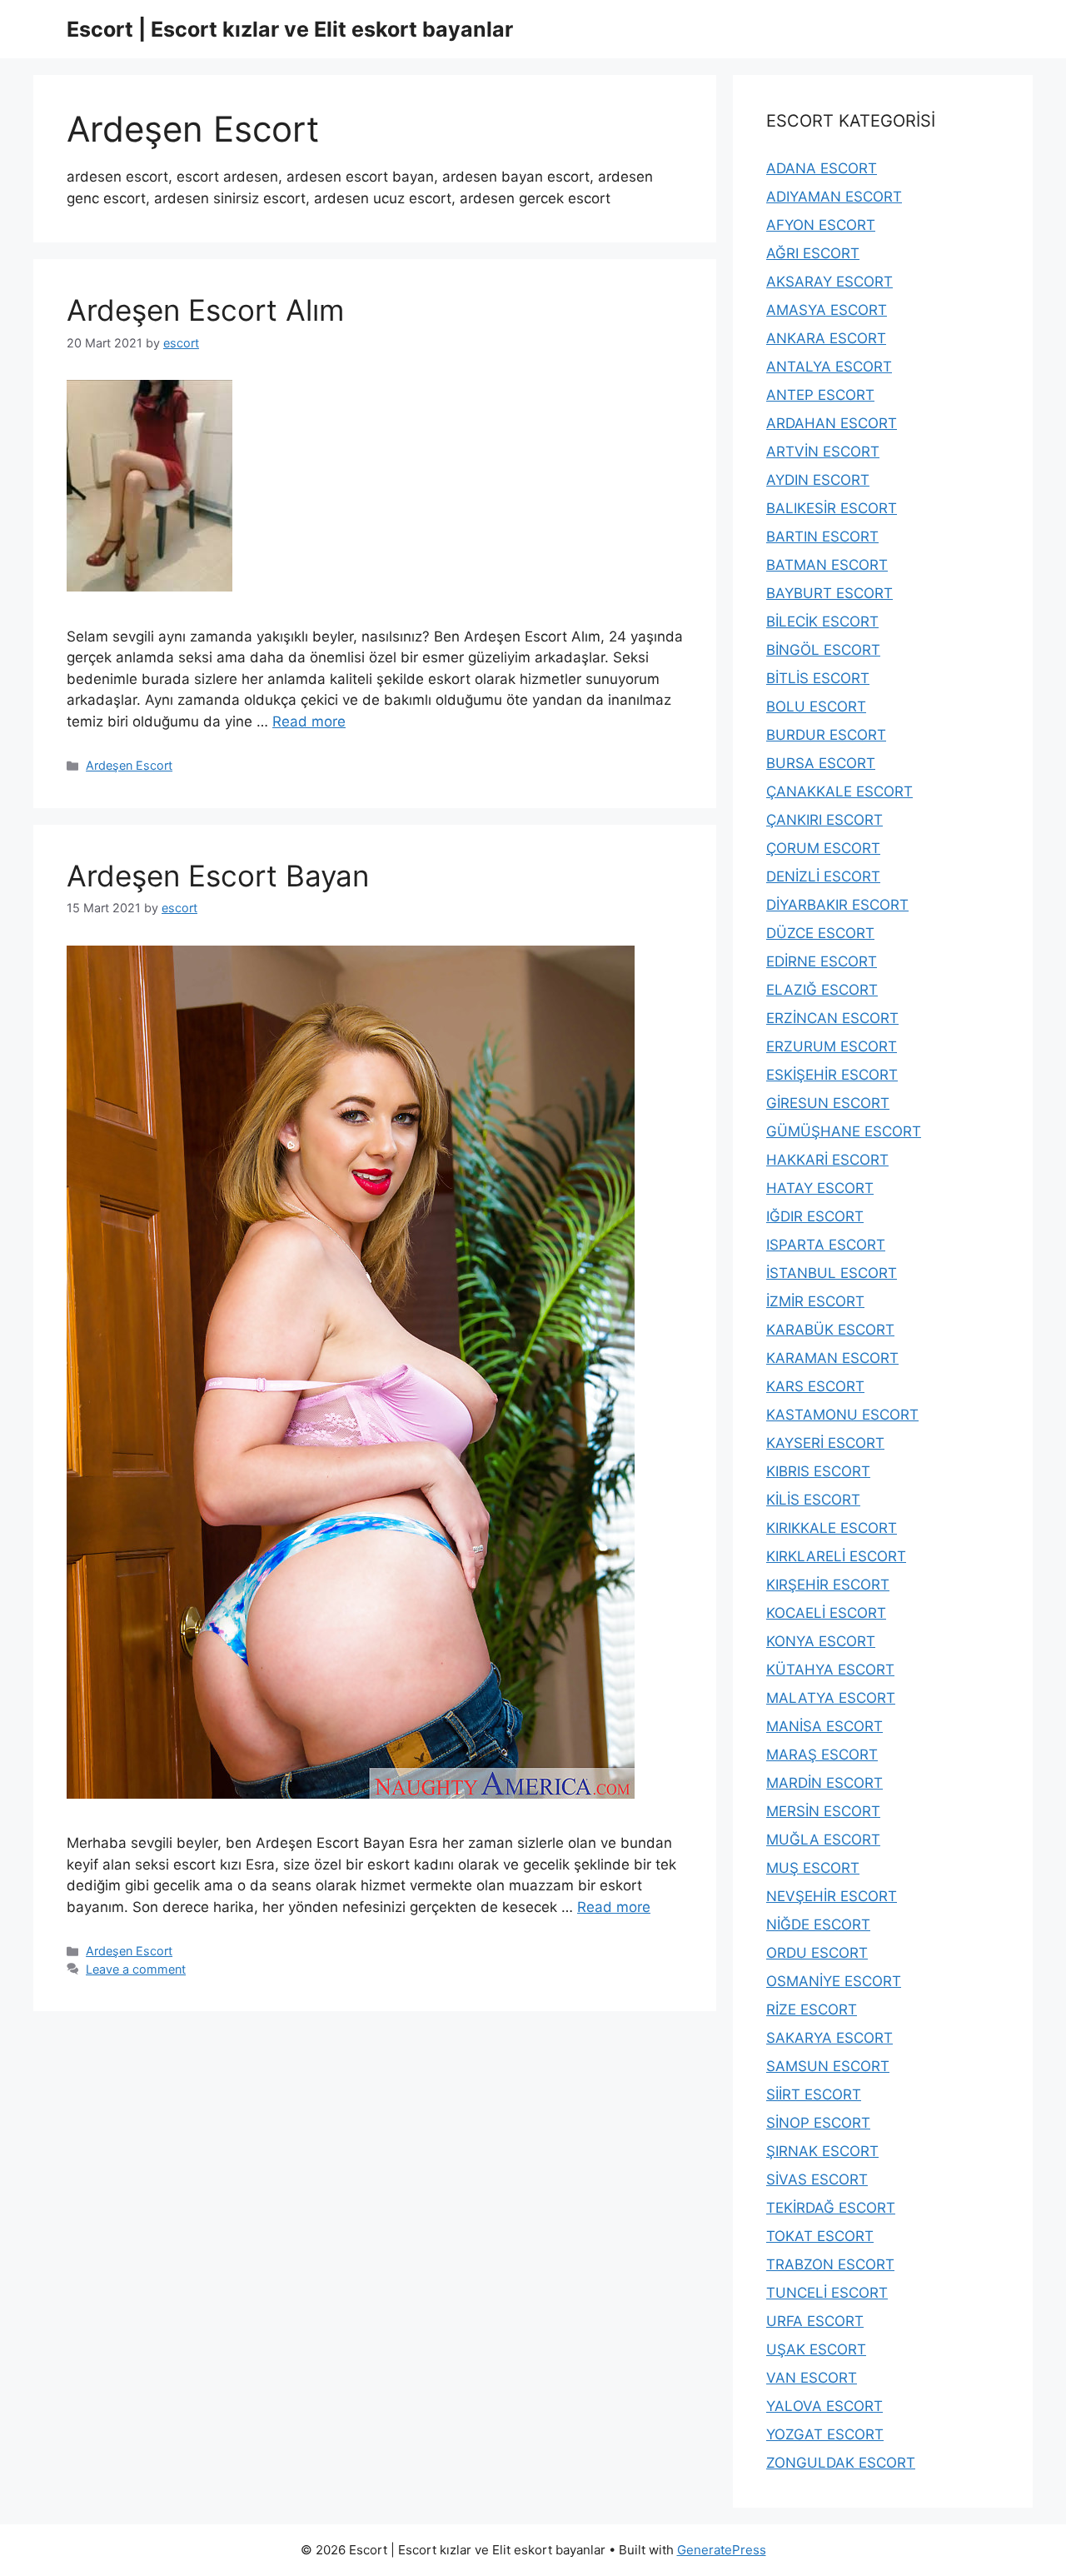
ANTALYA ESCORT (829, 367)
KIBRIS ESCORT (818, 1471)
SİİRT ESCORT (814, 2094)
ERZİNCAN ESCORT (832, 1018)
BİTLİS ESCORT (818, 678)
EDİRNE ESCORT (822, 961)
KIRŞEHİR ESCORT (828, 1585)
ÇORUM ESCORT (823, 848)
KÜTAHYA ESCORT (830, 1670)
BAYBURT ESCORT (829, 593)
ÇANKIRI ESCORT (824, 820)
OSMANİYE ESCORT (834, 1981)
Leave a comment (136, 1969)
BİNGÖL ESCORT (823, 650)
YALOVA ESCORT (824, 2406)
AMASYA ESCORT (827, 310)
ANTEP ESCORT (820, 395)
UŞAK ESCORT (816, 2349)
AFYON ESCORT (821, 225)
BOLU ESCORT (816, 706)
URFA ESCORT (815, 2321)
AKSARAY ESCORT (829, 282)
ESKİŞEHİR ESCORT (832, 1075)
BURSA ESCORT (821, 763)
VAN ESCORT (812, 2378)
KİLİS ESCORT (813, 1500)
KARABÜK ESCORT (830, 1330)
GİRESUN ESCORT (828, 1103)
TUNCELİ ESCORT (827, 2293)
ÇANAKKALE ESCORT (839, 791)
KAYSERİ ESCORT (825, 1443)
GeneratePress (722, 2550)
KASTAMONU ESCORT (842, 1415)
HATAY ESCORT (820, 1188)
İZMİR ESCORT (815, 1301)
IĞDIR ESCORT (815, 1216)
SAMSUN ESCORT (828, 2066)
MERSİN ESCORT (823, 1811)
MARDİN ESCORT (824, 1783)
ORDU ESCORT (817, 1953)
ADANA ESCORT (822, 168)
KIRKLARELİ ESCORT (836, 1556)
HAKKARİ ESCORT (827, 1160)
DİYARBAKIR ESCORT (837, 905)
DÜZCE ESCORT (820, 933)
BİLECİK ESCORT (822, 622)
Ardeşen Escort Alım (205, 310)
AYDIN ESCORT (818, 480)
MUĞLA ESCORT (823, 1840)
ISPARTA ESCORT (826, 1245)
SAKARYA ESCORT (829, 2038)
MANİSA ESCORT (824, 1726)
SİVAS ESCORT (817, 2179)
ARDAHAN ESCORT (832, 423)
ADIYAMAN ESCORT (834, 197)
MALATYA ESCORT (831, 1698)
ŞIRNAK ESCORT (822, 2151)
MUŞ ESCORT (813, 1868)
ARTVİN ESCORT (823, 452)
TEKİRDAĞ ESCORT (831, 2208)
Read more (309, 721)
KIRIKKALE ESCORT (832, 1528)
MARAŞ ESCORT (822, 1755)
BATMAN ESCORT (827, 565)
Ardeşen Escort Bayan (218, 876)
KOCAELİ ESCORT (826, 1613)
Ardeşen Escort (129, 765)
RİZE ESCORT (812, 2009)
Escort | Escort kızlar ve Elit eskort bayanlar (290, 29)
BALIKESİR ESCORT (832, 508)
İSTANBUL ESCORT (832, 1273)
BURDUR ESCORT (826, 735)
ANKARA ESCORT (826, 338)
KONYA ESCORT (821, 1641)
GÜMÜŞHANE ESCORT (844, 1131)
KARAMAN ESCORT (832, 1358)
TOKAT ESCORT (820, 2236)
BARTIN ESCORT (822, 537)
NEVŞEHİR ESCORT (832, 1896)
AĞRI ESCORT (813, 253)
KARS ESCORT (815, 1386)
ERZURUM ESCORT (832, 1046)
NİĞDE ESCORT (818, 1925)
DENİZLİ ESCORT (823, 876)
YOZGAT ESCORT (825, 2434)
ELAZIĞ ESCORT (822, 990)
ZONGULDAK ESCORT (841, 2463)
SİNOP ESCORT (818, 2123)
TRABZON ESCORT (830, 2264)
